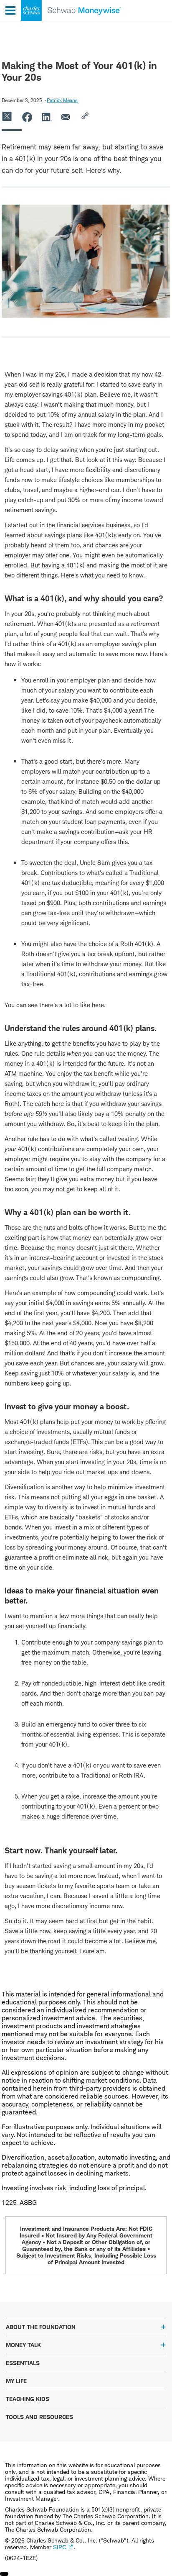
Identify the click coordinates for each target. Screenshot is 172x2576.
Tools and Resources (39, 2417)
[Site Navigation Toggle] (10, 10)
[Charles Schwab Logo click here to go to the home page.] (61, 21)
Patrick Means (62, 100)
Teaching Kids (28, 2399)
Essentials (23, 2363)
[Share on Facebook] (27, 117)
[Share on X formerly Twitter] (8, 117)
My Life (16, 2381)
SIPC (59, 2547)
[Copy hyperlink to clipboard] (86, 117)
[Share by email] (66, 117)
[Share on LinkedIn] (47, 117)
